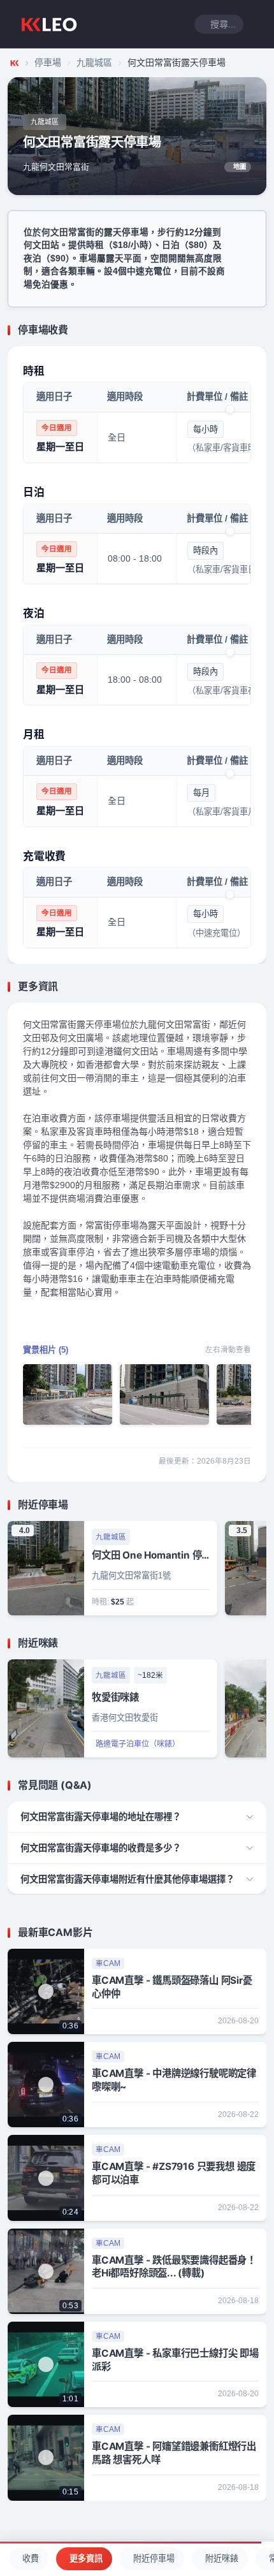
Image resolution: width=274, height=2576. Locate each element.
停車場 (48, 62)
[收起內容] (259, 330)
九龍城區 (94, 62)
